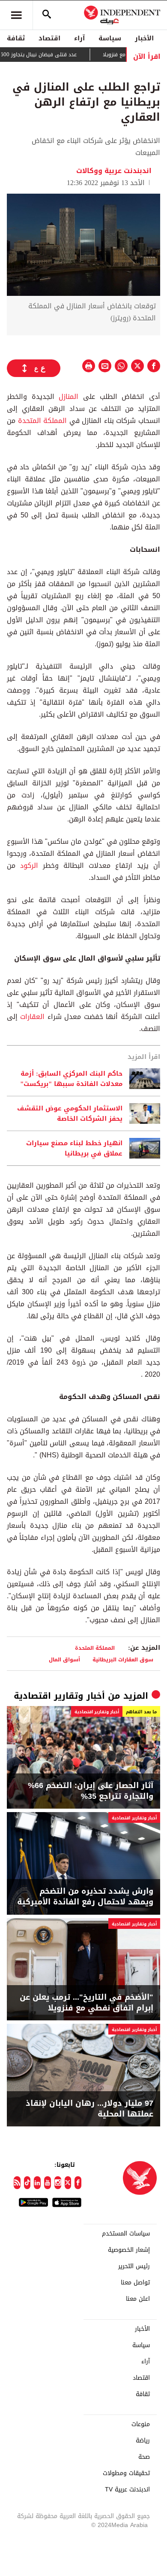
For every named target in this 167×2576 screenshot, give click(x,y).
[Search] (47, 15)
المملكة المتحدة (43, 421)
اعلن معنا (138, 2299)
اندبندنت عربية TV (127, 2490)
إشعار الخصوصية (129, 2250)
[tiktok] (27, 2183)
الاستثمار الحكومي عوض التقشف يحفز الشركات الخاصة (70, 1113)
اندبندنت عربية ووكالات (114, 171)
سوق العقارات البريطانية (123, 1659)
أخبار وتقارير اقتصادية (59, 1696)
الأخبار (144, 38)
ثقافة (16, 38)
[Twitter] (68, 2183)
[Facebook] (78, 2183)
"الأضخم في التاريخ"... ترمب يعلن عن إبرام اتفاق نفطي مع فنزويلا (86, 2003)
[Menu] (16, 15)
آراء (79, 38)
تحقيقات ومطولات (126, 2473)
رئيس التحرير (134, 2266)
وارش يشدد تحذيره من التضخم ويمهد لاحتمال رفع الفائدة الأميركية (85, 1897)
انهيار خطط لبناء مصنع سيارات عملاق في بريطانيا (74, 1148)
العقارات (32, 1017)
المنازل (69, 397)
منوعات (141, 2424)
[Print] (89, 366)
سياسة (110, 38)
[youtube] (48, 2183)
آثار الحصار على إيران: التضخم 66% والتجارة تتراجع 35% (91, 1791)
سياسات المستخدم (126, 2234)
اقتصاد (49, 38)
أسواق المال (64, 1659)
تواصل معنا (135, 2283)
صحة (144, 2457)
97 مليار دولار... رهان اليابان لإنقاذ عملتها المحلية (89, 2109)
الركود (29, 865)
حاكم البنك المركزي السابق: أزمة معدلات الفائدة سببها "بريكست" (71, 1079)
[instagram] (58, 2183)
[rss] (17, 2183)
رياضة (143, 2441)
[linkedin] (37, 2183)
